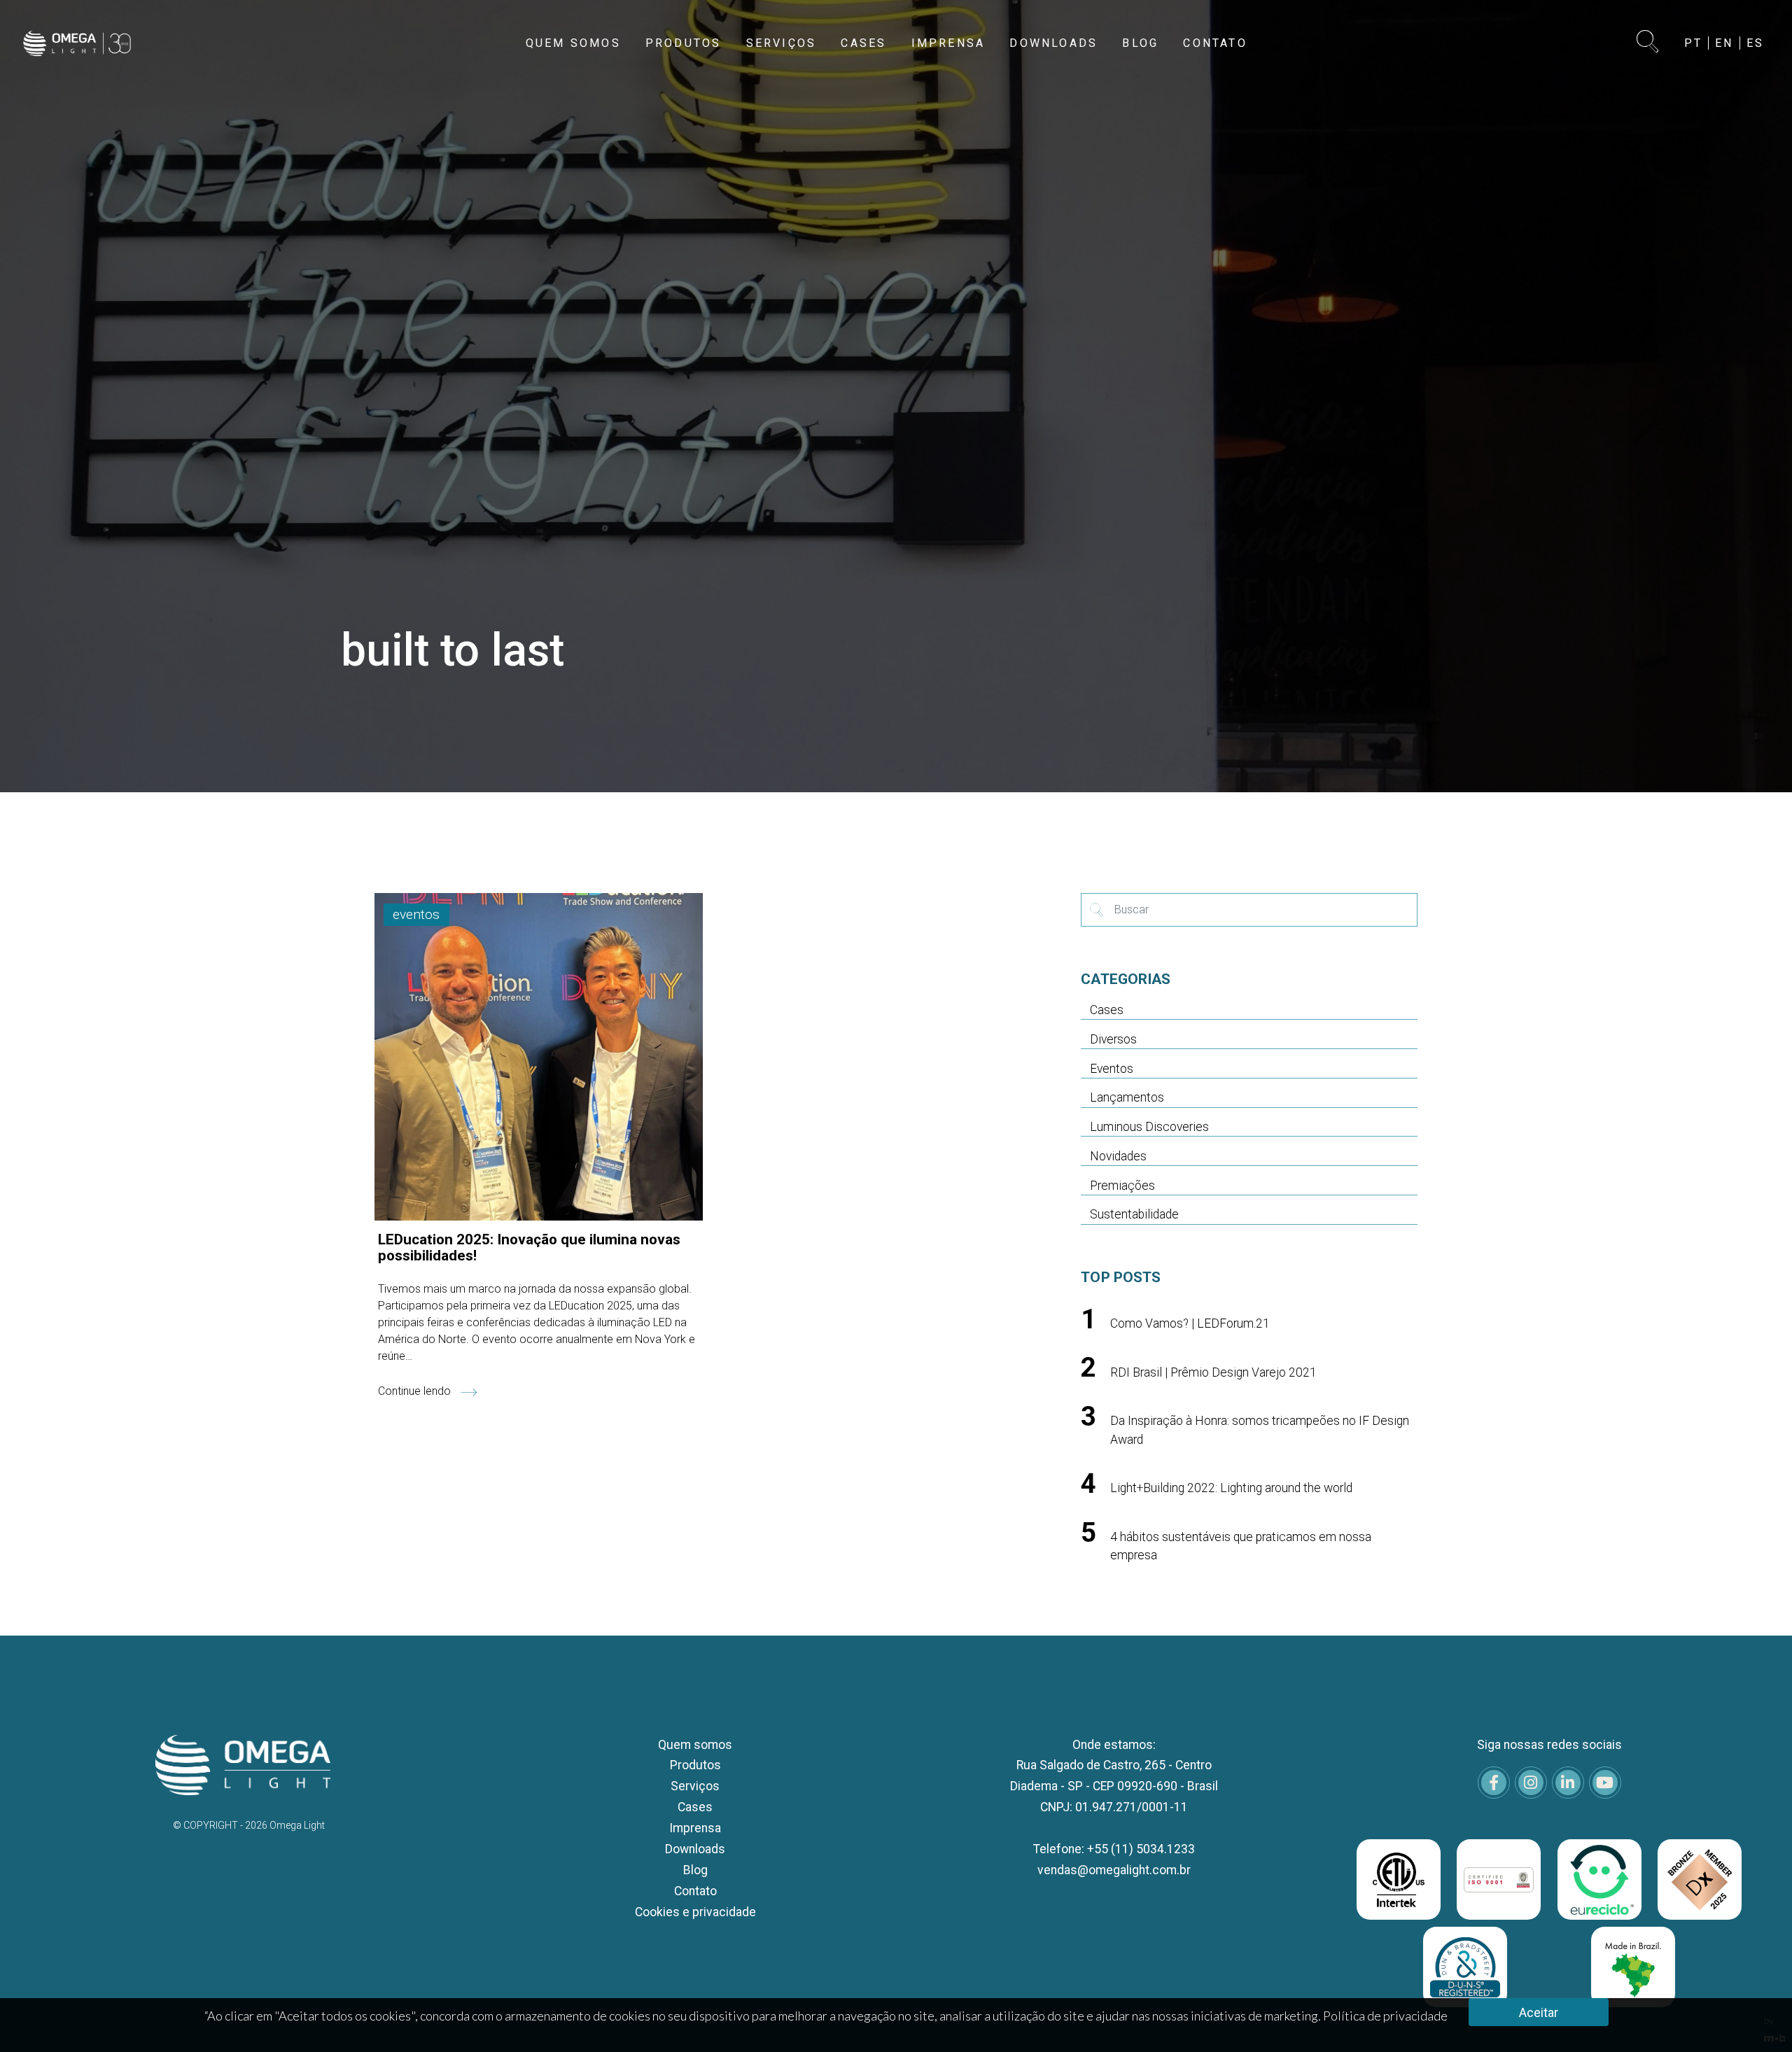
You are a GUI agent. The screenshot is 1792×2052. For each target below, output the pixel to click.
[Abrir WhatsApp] (1757, 2017)
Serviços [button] (782, 43)
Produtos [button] (684, 43)
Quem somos (695, 1745)
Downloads (695, 1849)
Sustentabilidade (1134, 1214)
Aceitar (1539, 2012)
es (1755, 43)
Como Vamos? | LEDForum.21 (1190, 1323)
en (1724, 43)
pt (1693, 43)
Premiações (1122, 1186)
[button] (1648, 43)
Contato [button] (1215, 43)
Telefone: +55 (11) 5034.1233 (1114, 1849)
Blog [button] (1140, 43)
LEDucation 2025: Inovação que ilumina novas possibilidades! (529, 1248)
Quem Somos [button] (573, 43)
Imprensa (695, 1828)
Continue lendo (416, 1391)
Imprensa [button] (948, 43)
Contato (695, 1891)
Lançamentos (1127, 1097)
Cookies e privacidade (695, 1912)
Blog (695, 1870)
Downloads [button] (1053, 43)
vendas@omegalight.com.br (1114, 1870)
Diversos (1113, 1039)
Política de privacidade (1385, 2016)
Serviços (695, 1786)
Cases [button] (863, 43)
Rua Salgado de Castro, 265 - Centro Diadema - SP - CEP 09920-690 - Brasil (1114, 1776)
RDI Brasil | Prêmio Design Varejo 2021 (1213, 1372)
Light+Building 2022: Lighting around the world (1231, 1488)
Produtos (695, 1765)
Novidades (1118, 1156)
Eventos (1112, 1069)
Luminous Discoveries (1149, 1127)
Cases (1107, 1010)
